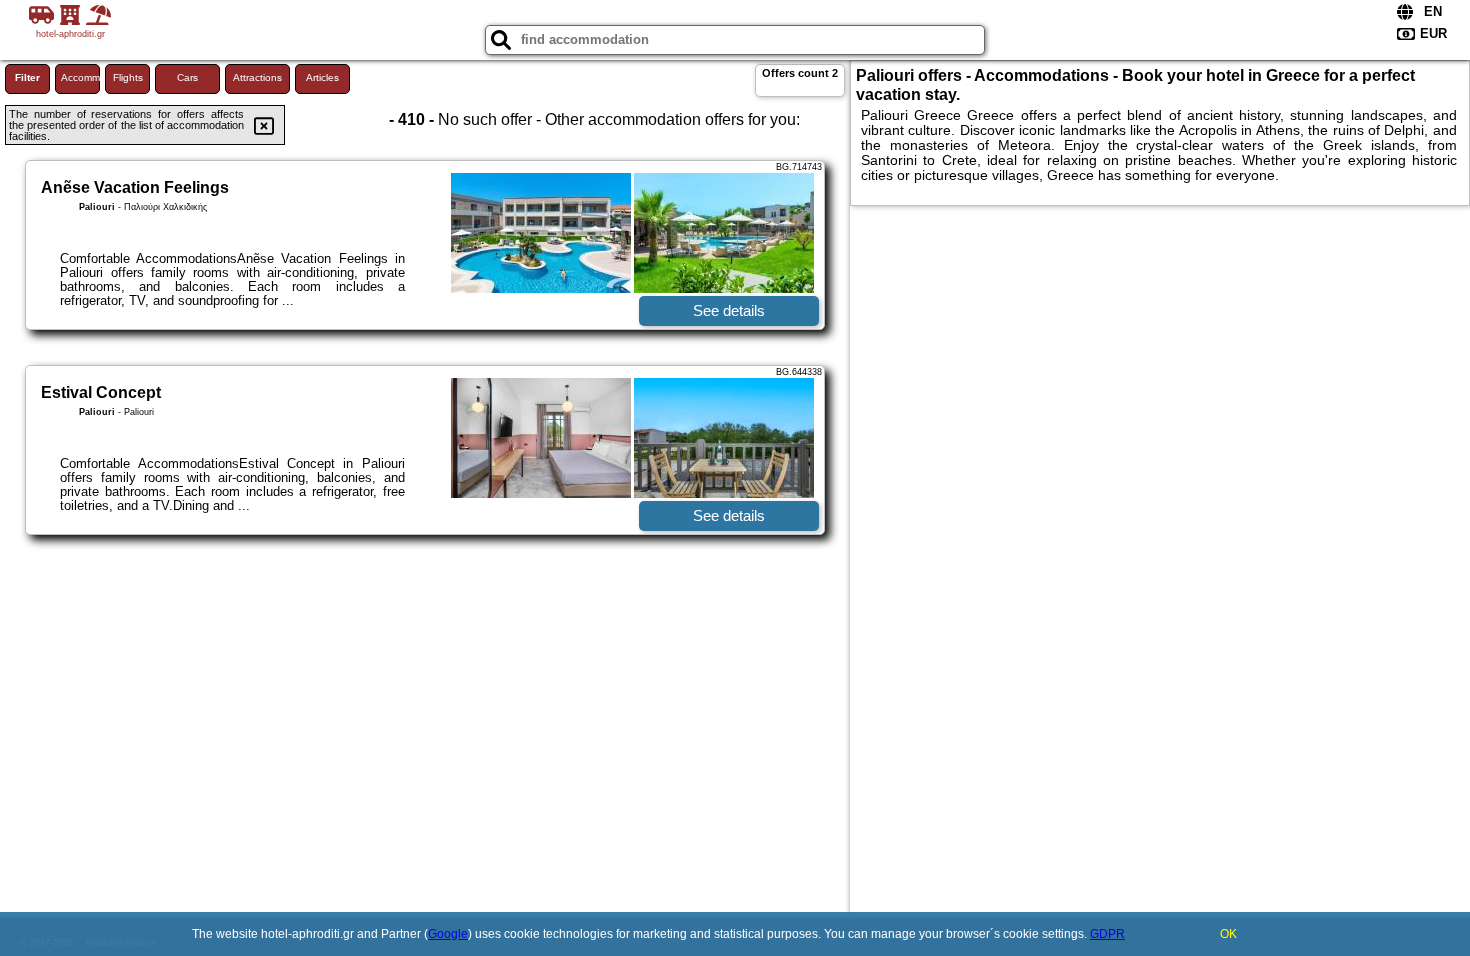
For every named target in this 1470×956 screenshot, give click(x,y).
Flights (128, 77)
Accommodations (80, 77)
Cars (187, 77)
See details (729, 310)
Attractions (257, 77)
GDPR (1107, 934)
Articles (322, 77)
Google (448, 934)
